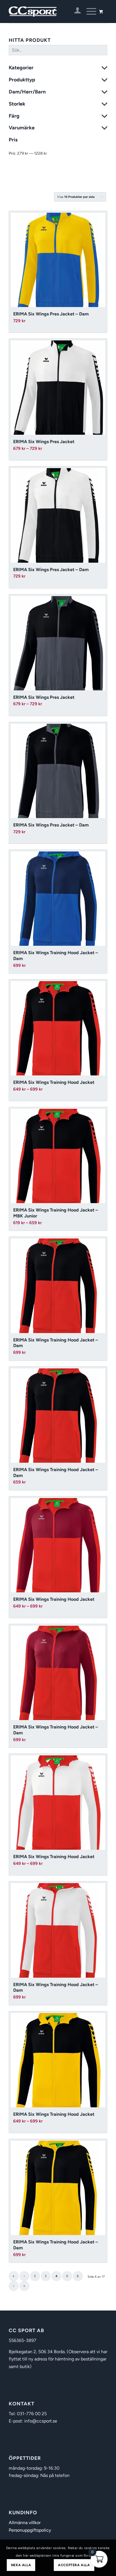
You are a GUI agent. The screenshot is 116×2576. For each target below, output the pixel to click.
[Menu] (89, 12)
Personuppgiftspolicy (30, 2530)
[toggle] (104, 69)
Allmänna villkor (25, 2523)
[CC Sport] (48, 12)
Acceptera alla (74, 2565)
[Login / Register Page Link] (75, 12)
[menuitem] (75, 12)
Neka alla (21, 2565)
